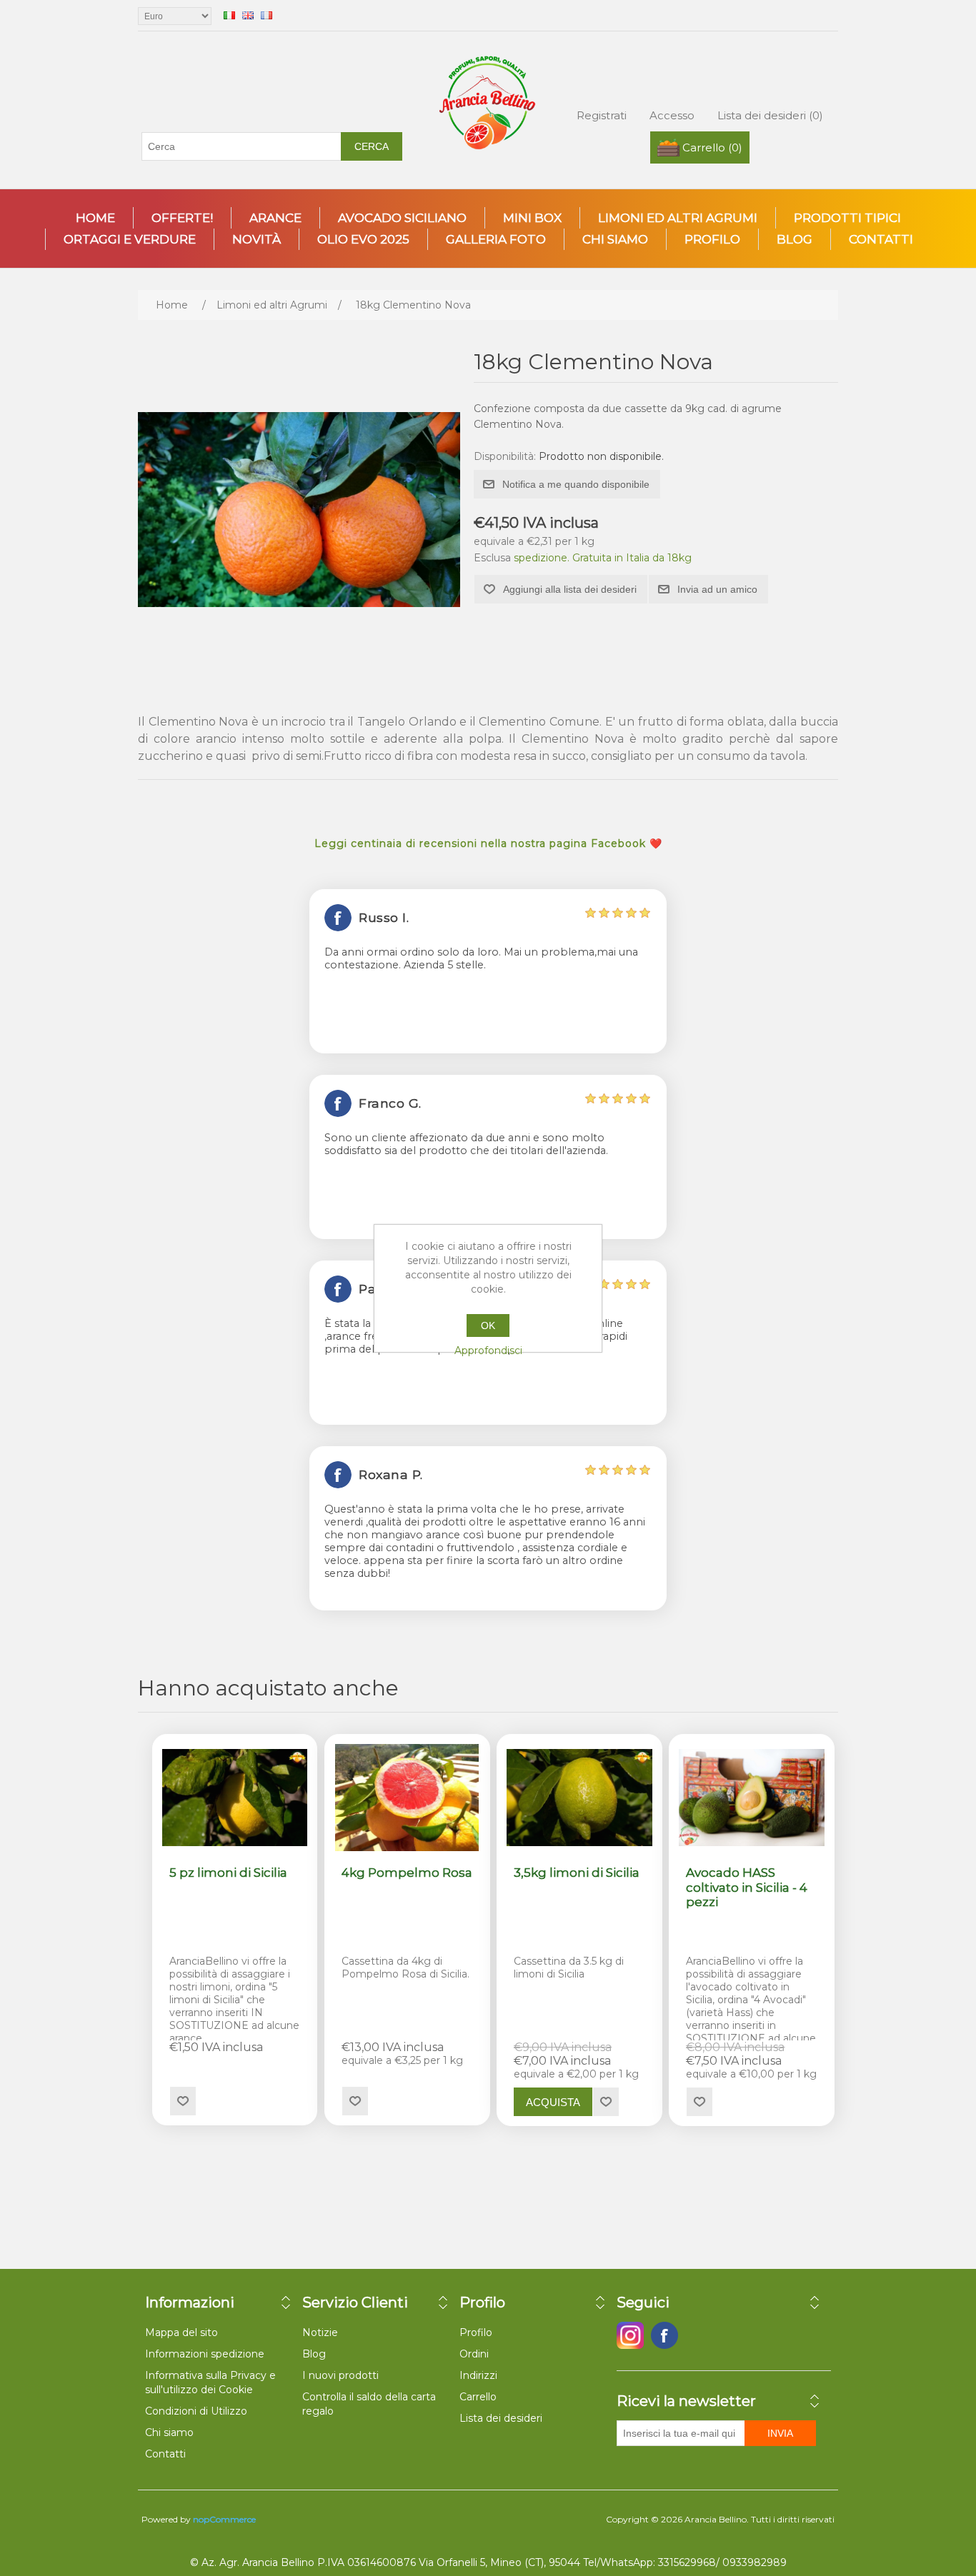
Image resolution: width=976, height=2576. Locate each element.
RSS (699, 2335)
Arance (275, 218)
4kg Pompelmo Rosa (407, 1873)
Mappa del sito (181, 2332)
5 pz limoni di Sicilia (228, 1873)
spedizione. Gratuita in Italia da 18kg (603, 558)
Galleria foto (496, 239)
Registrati (602, 115)
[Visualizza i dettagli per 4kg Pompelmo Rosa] (407, 1798)
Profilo (712, 239)
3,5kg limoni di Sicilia (577, 1873)
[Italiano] (229, 15)
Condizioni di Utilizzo (196, 2411)
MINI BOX (532, 218)
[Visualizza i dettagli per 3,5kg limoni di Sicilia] (579, 1798)
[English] (248, 15)
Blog (795, 239)
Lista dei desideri (501, 2418)
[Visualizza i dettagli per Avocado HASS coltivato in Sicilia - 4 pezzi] (752, 1798)
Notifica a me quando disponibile (576, 484)
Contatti (881, 239)
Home (95, 218)
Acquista (553, 2102)
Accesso (672, 115)
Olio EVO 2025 (363, 239)
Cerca (372, 146)
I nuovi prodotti (340, 2375)
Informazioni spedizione (205, 2354)
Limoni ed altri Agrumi (678, 218)
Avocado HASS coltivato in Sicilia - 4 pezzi (747, 1887)
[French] (267, 15)
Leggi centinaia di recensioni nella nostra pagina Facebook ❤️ (488, 843)
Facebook (630, 2335)
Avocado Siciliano (402, 218)
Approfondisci (488, 1350)
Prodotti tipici (847, 218)
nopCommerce (224, 2519)
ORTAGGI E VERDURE (130, 239)
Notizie (320, 2332)
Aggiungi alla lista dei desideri (570, 589)
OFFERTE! (182, 218)
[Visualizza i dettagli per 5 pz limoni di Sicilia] (235, 1798)
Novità (257, 239)
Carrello (478, 2397)
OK (488, 1325)
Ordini (474, 2354)
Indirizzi (478, 2375)
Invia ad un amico (717, 589)
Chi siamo (615, 239)
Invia (780, 2433)
